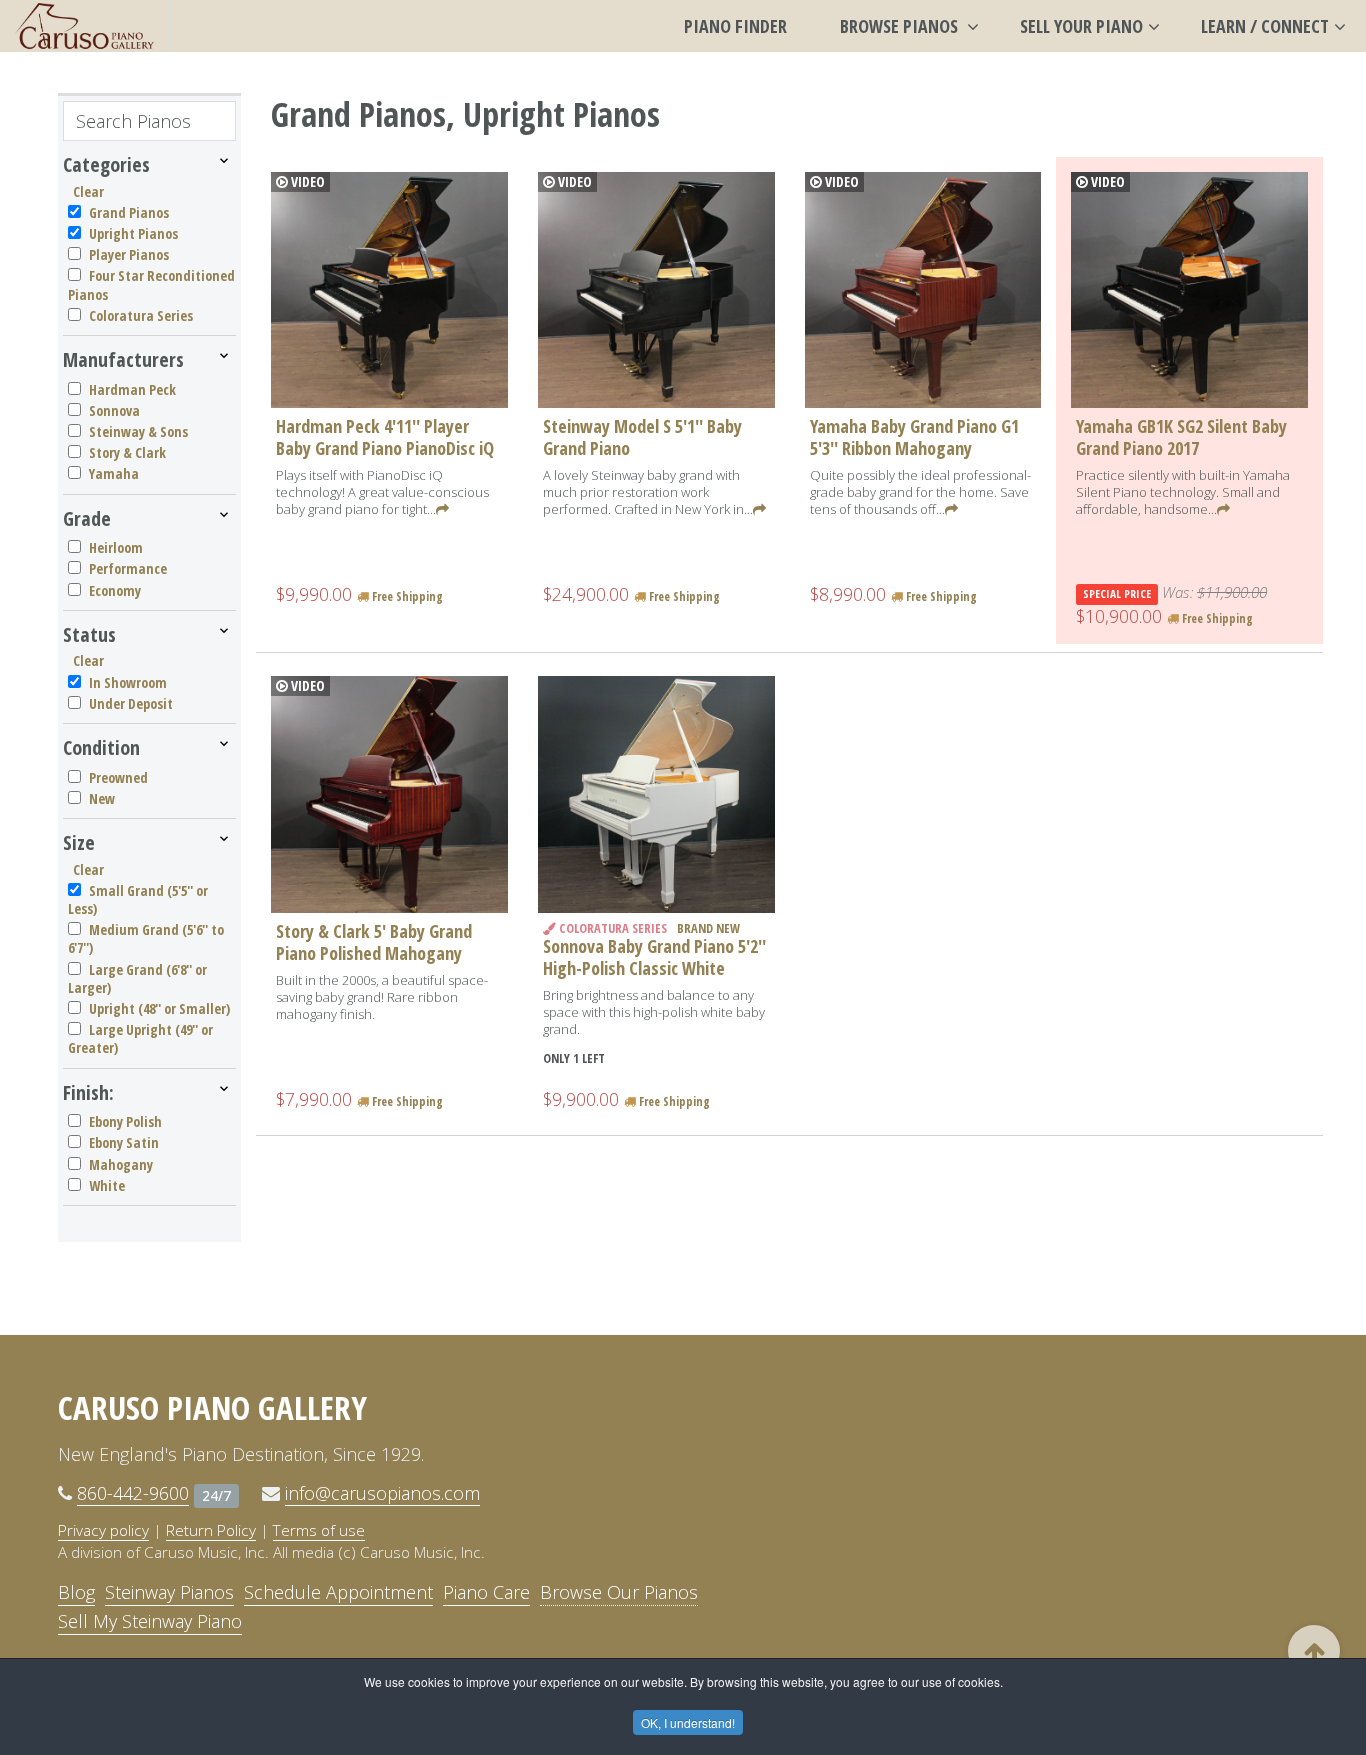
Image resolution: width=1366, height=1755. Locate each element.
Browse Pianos (901, 26)
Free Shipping (406, 596)
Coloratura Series (141, 315)
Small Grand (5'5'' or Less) (138, 899)
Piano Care (486, 1592)
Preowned (118, 777)
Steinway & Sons (138, 431)
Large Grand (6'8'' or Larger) (137, 978)
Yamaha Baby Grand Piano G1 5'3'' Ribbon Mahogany (914, 437)
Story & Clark (127, 452)
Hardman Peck (132, 389)
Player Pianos (129, 254)
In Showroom (128, 682)
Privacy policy (103, 1530)
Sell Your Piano (1081, 26)
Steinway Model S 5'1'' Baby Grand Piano (642, 437)
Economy (115, 590)
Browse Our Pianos (619, 1592)
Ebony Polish (125, 1121)
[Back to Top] (1314, 1651)
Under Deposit (131, 703)
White (107, 1185)
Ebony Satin (124, 1142)
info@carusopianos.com (382, 1493)
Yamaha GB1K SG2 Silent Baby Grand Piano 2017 (1181, 437)
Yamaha (114, 473)
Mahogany (121, 1164)
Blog (76, 1592)
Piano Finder (735, 26)
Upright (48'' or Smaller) (159, 1008)
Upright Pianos (133, 233)
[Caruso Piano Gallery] (85, 26)
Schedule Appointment (338, 1592)
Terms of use (319, 1530)
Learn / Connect (1265, 26)
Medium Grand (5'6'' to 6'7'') (146, 938)
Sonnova (114, 410)
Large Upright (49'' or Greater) (140, 1038)
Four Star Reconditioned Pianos (151, 284)
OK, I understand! (688, 1722)
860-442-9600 (133, 1493)
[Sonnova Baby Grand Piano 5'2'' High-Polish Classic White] (656, 794)
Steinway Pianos (169, 1592)
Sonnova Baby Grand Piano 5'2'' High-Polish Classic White (654, 957)
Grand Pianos (129, 212)
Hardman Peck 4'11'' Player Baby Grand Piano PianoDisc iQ (385, 437)
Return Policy (211, 1530)
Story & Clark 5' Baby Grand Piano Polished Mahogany (374, 942)
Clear (88, 191)
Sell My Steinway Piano (150, 1621)
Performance (128, 568)
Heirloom (116, 547)
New (102, 798)
